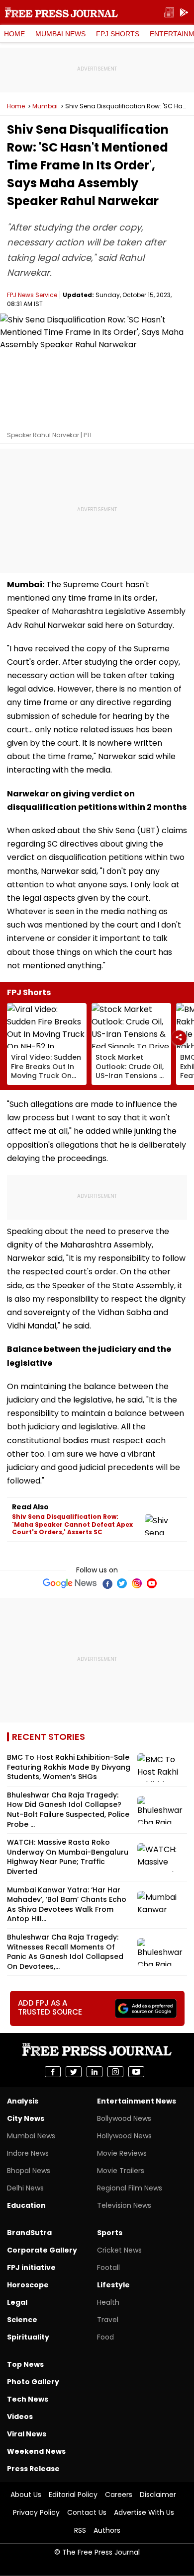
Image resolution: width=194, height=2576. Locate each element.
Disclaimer (158, 2495)
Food (105, 2337)
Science (22, 2320)
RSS (80, 2530)
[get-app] (184, 13)
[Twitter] (122, 1583)
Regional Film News (130, 2188)
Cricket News (119, 2250)
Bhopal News (29, 2171)
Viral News (27, 2434)
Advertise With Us (144, 2512)
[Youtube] (152, 1583)
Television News (124, 2205)
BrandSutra (29, 2233)
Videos (20, 2417)
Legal (17, 2302)
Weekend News (36, 2451)
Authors (107, 2530)
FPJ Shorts (118, 34)
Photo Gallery (33, 2382)
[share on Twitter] (74, 2072)
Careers (119, 2495)
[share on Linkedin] (95, 2072)
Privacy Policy (36, 2512)
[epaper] (169, 13)
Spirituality (28, 2337)
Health (108, 2302)
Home (14, 34)
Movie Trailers (121, 2171)
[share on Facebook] (53, 2072)
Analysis (23, 2101)
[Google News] (70, 1583)
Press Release (33, 2469)
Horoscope (28, 2285)
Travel (108, 2320)
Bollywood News (124, 2118)
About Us (26, 2495)
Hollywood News (124, 2136)
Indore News (28, 2153)
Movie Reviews (122, 2153)
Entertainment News (137, 2101)
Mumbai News (60, 34)
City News (26, 2118)
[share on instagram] (115, 2072)
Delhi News (25, 2188)
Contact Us (87, 2512)
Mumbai (45, 106)
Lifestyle (113, 2285)
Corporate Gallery (42, 2250)
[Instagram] (137, 1583)
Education (26, 2205)
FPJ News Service (32, 295)
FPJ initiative (31, 2267)
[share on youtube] (136, 2072)
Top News (25, 2364)
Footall (108, 2267)
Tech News (28, 2399)
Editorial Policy (73, 2495)
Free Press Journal (61, 12)
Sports (110, 2233)
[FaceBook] (107, 1583)
